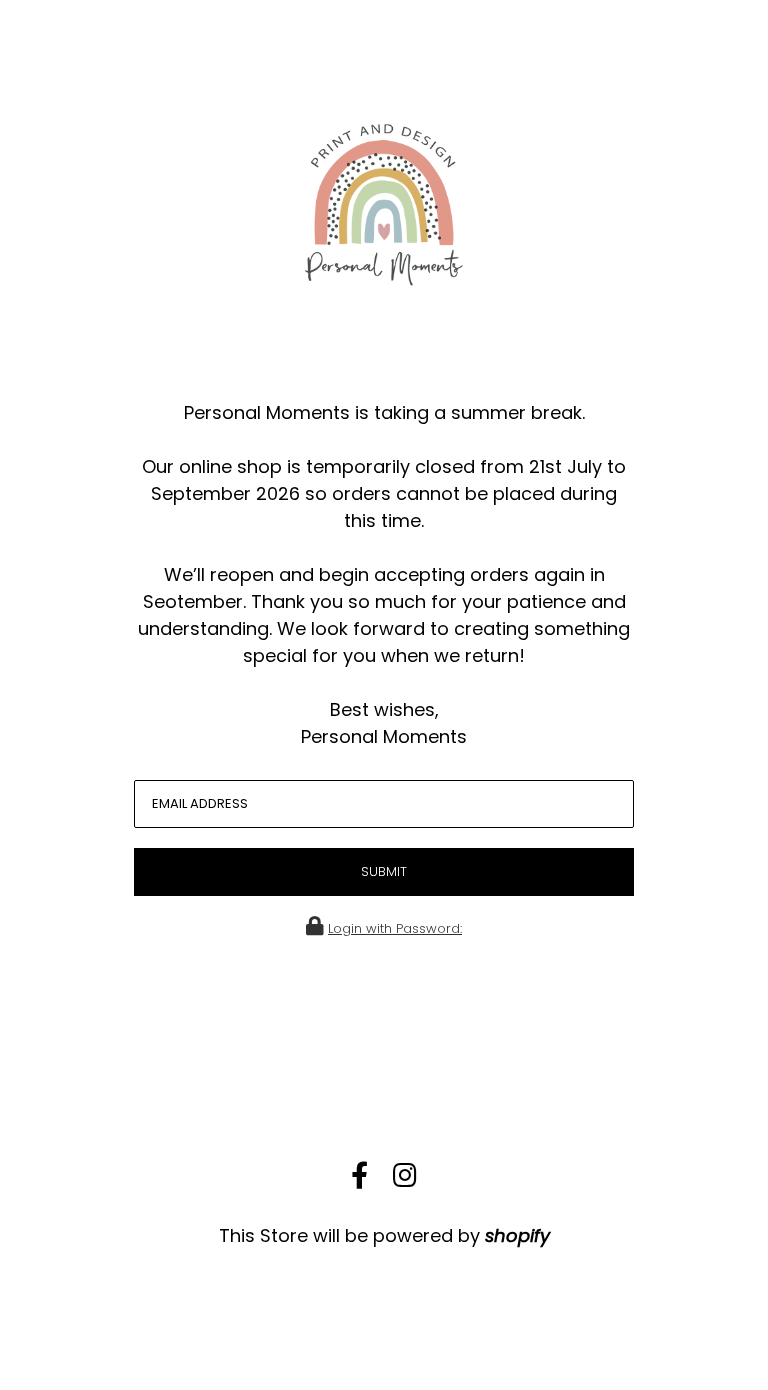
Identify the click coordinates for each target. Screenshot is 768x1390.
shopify (517, 1235)
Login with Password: (395, 928)
